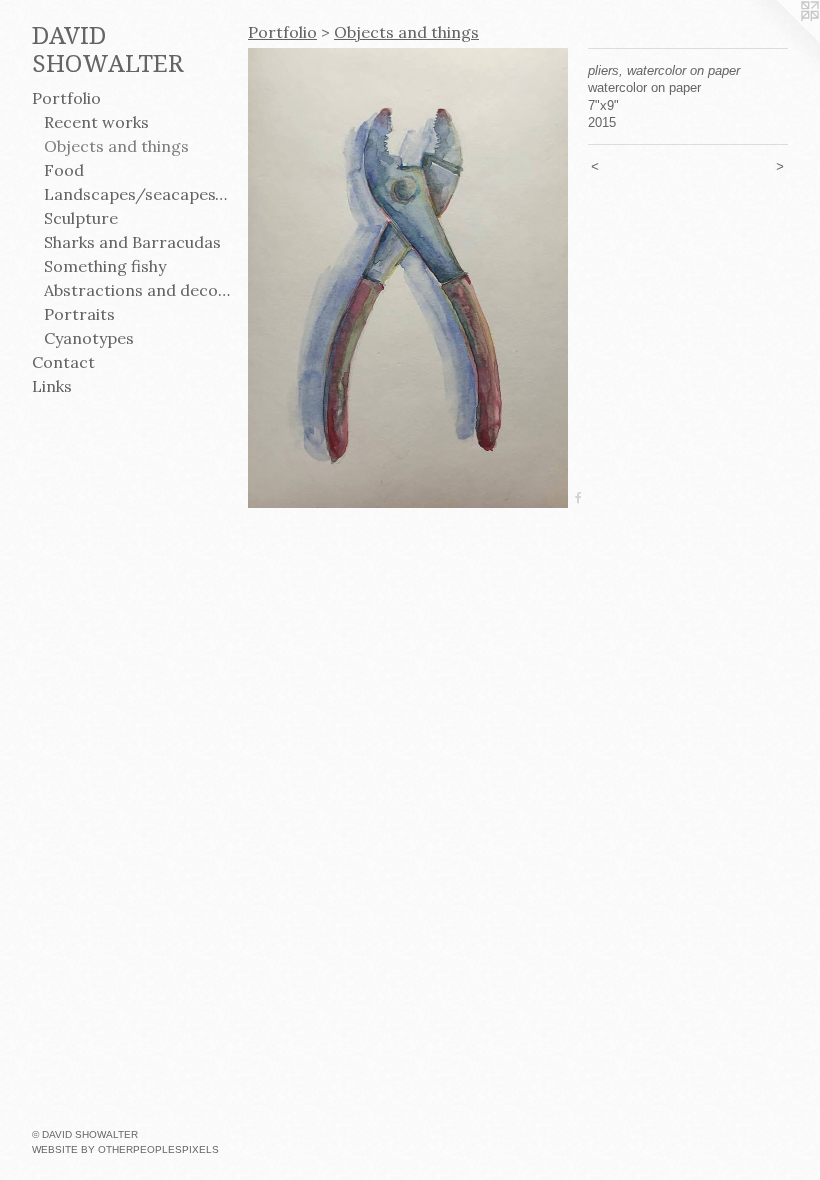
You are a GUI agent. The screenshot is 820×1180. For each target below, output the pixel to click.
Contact (63, 362)
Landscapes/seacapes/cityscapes (138, 194)
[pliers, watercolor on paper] (408, 278)
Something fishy (105, 266)
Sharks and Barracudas (132, 242)
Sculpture (81, 218)
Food (64, 170)
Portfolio (66, 98)
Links (52, 386)
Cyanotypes (89, 338)
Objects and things (116, 146)
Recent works (96, 122)
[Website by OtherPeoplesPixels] (780, 40)
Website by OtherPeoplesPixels (125, 1149)
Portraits (79, 314)
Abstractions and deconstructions (138, 290)
